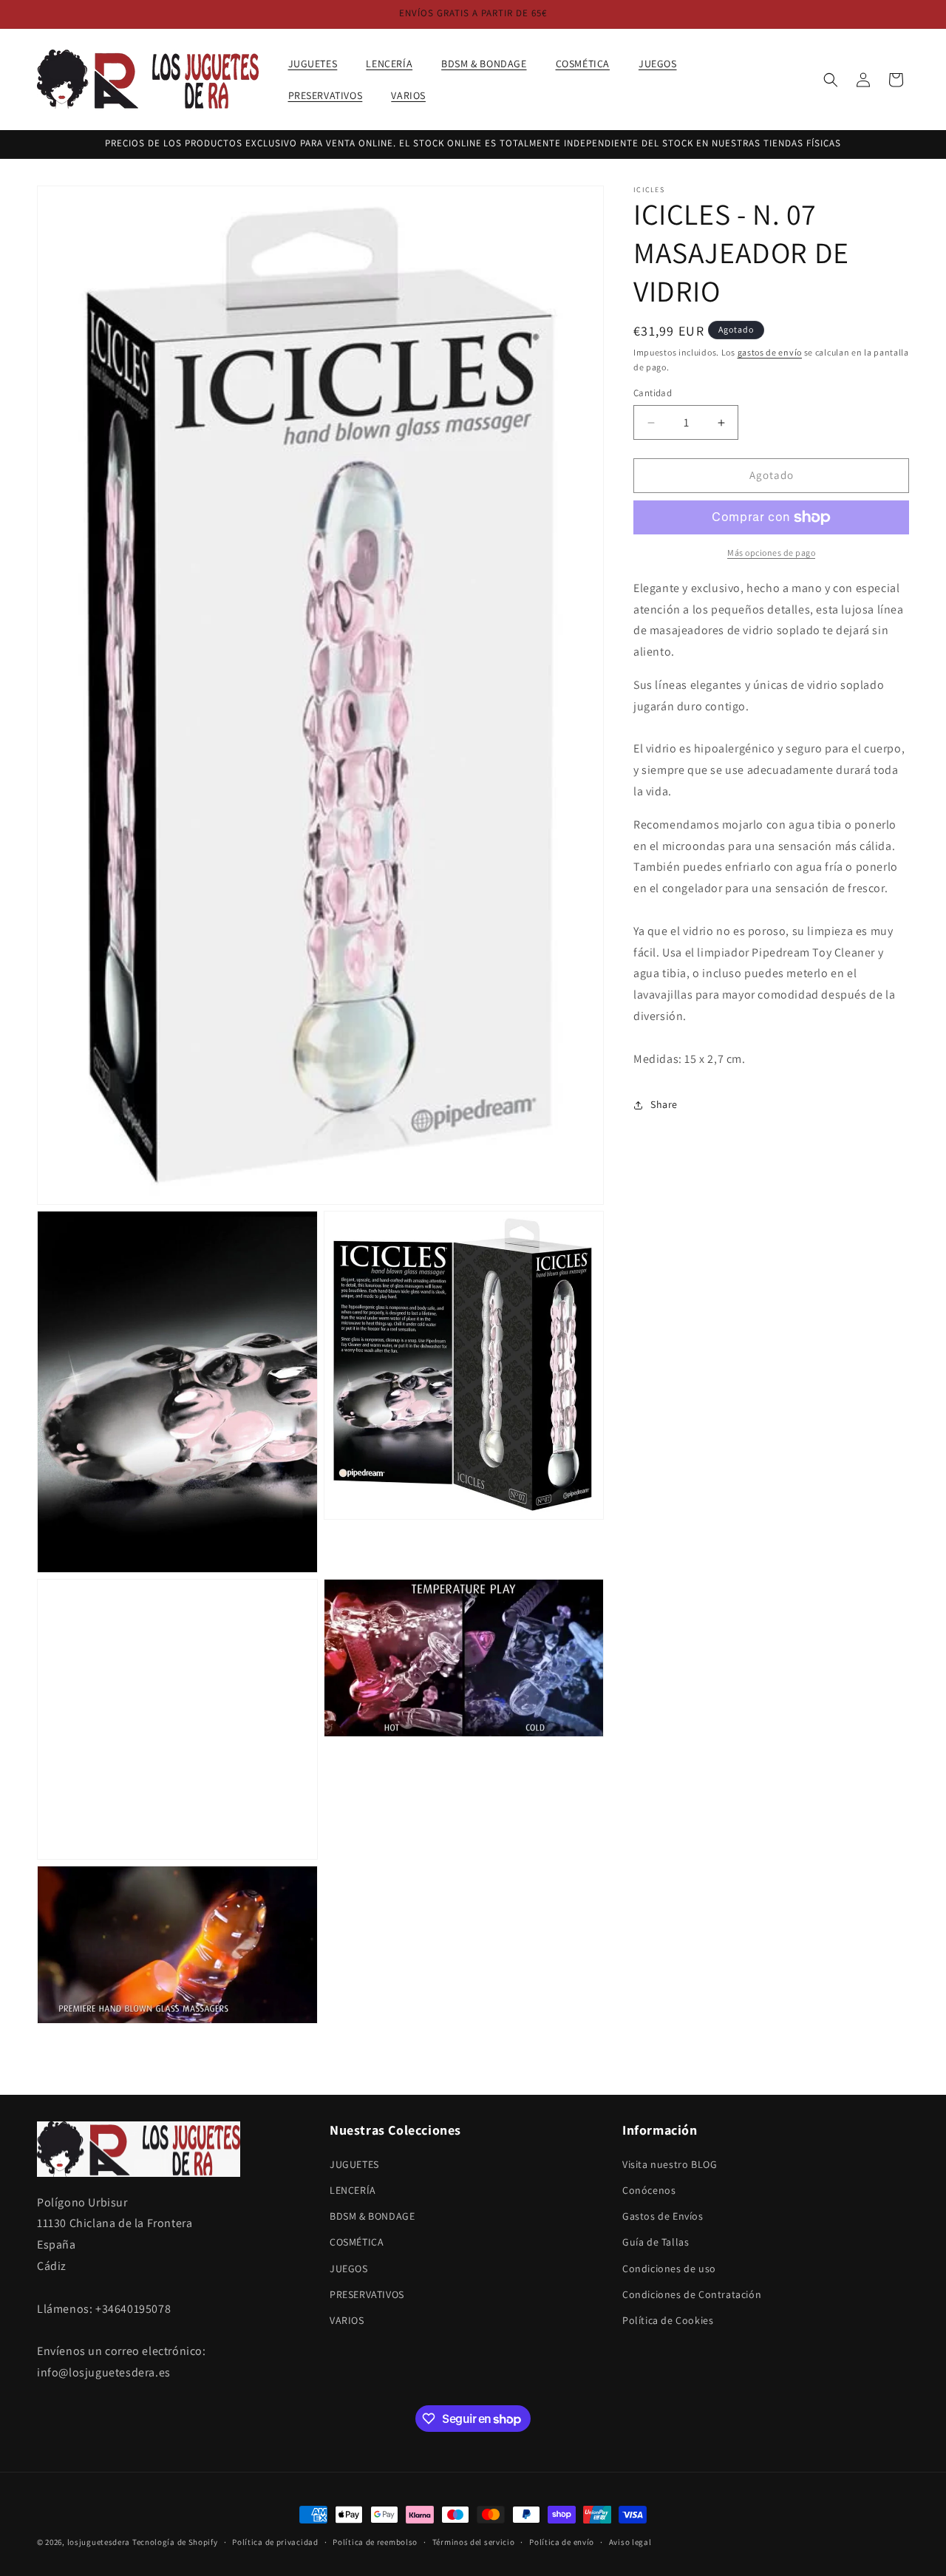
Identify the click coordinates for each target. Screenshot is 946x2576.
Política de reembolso (375, 2542)
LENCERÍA (353, 2189)
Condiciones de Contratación (692, 2294)
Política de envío (562, 2542)
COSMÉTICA (357, 2242)
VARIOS (347, 2320)
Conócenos (649, 2189)
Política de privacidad (275, 2542)
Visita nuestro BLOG (670, 2164)
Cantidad (653, 394)
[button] (319, 64)
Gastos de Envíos (663, 2215)
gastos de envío (770, 352)
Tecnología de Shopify (175, 2542)
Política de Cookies (668, 2320)
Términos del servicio (474, 2542)
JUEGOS (349, 2268)
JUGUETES (354, 2164)
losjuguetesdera (99, 2542)
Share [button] (664, 1104)
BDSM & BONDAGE (372, 2215)
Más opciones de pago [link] (771, 553)
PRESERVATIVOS (367, 2294)
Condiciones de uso (669, 2268)
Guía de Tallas (656, 2242)
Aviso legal (630, 2542)
